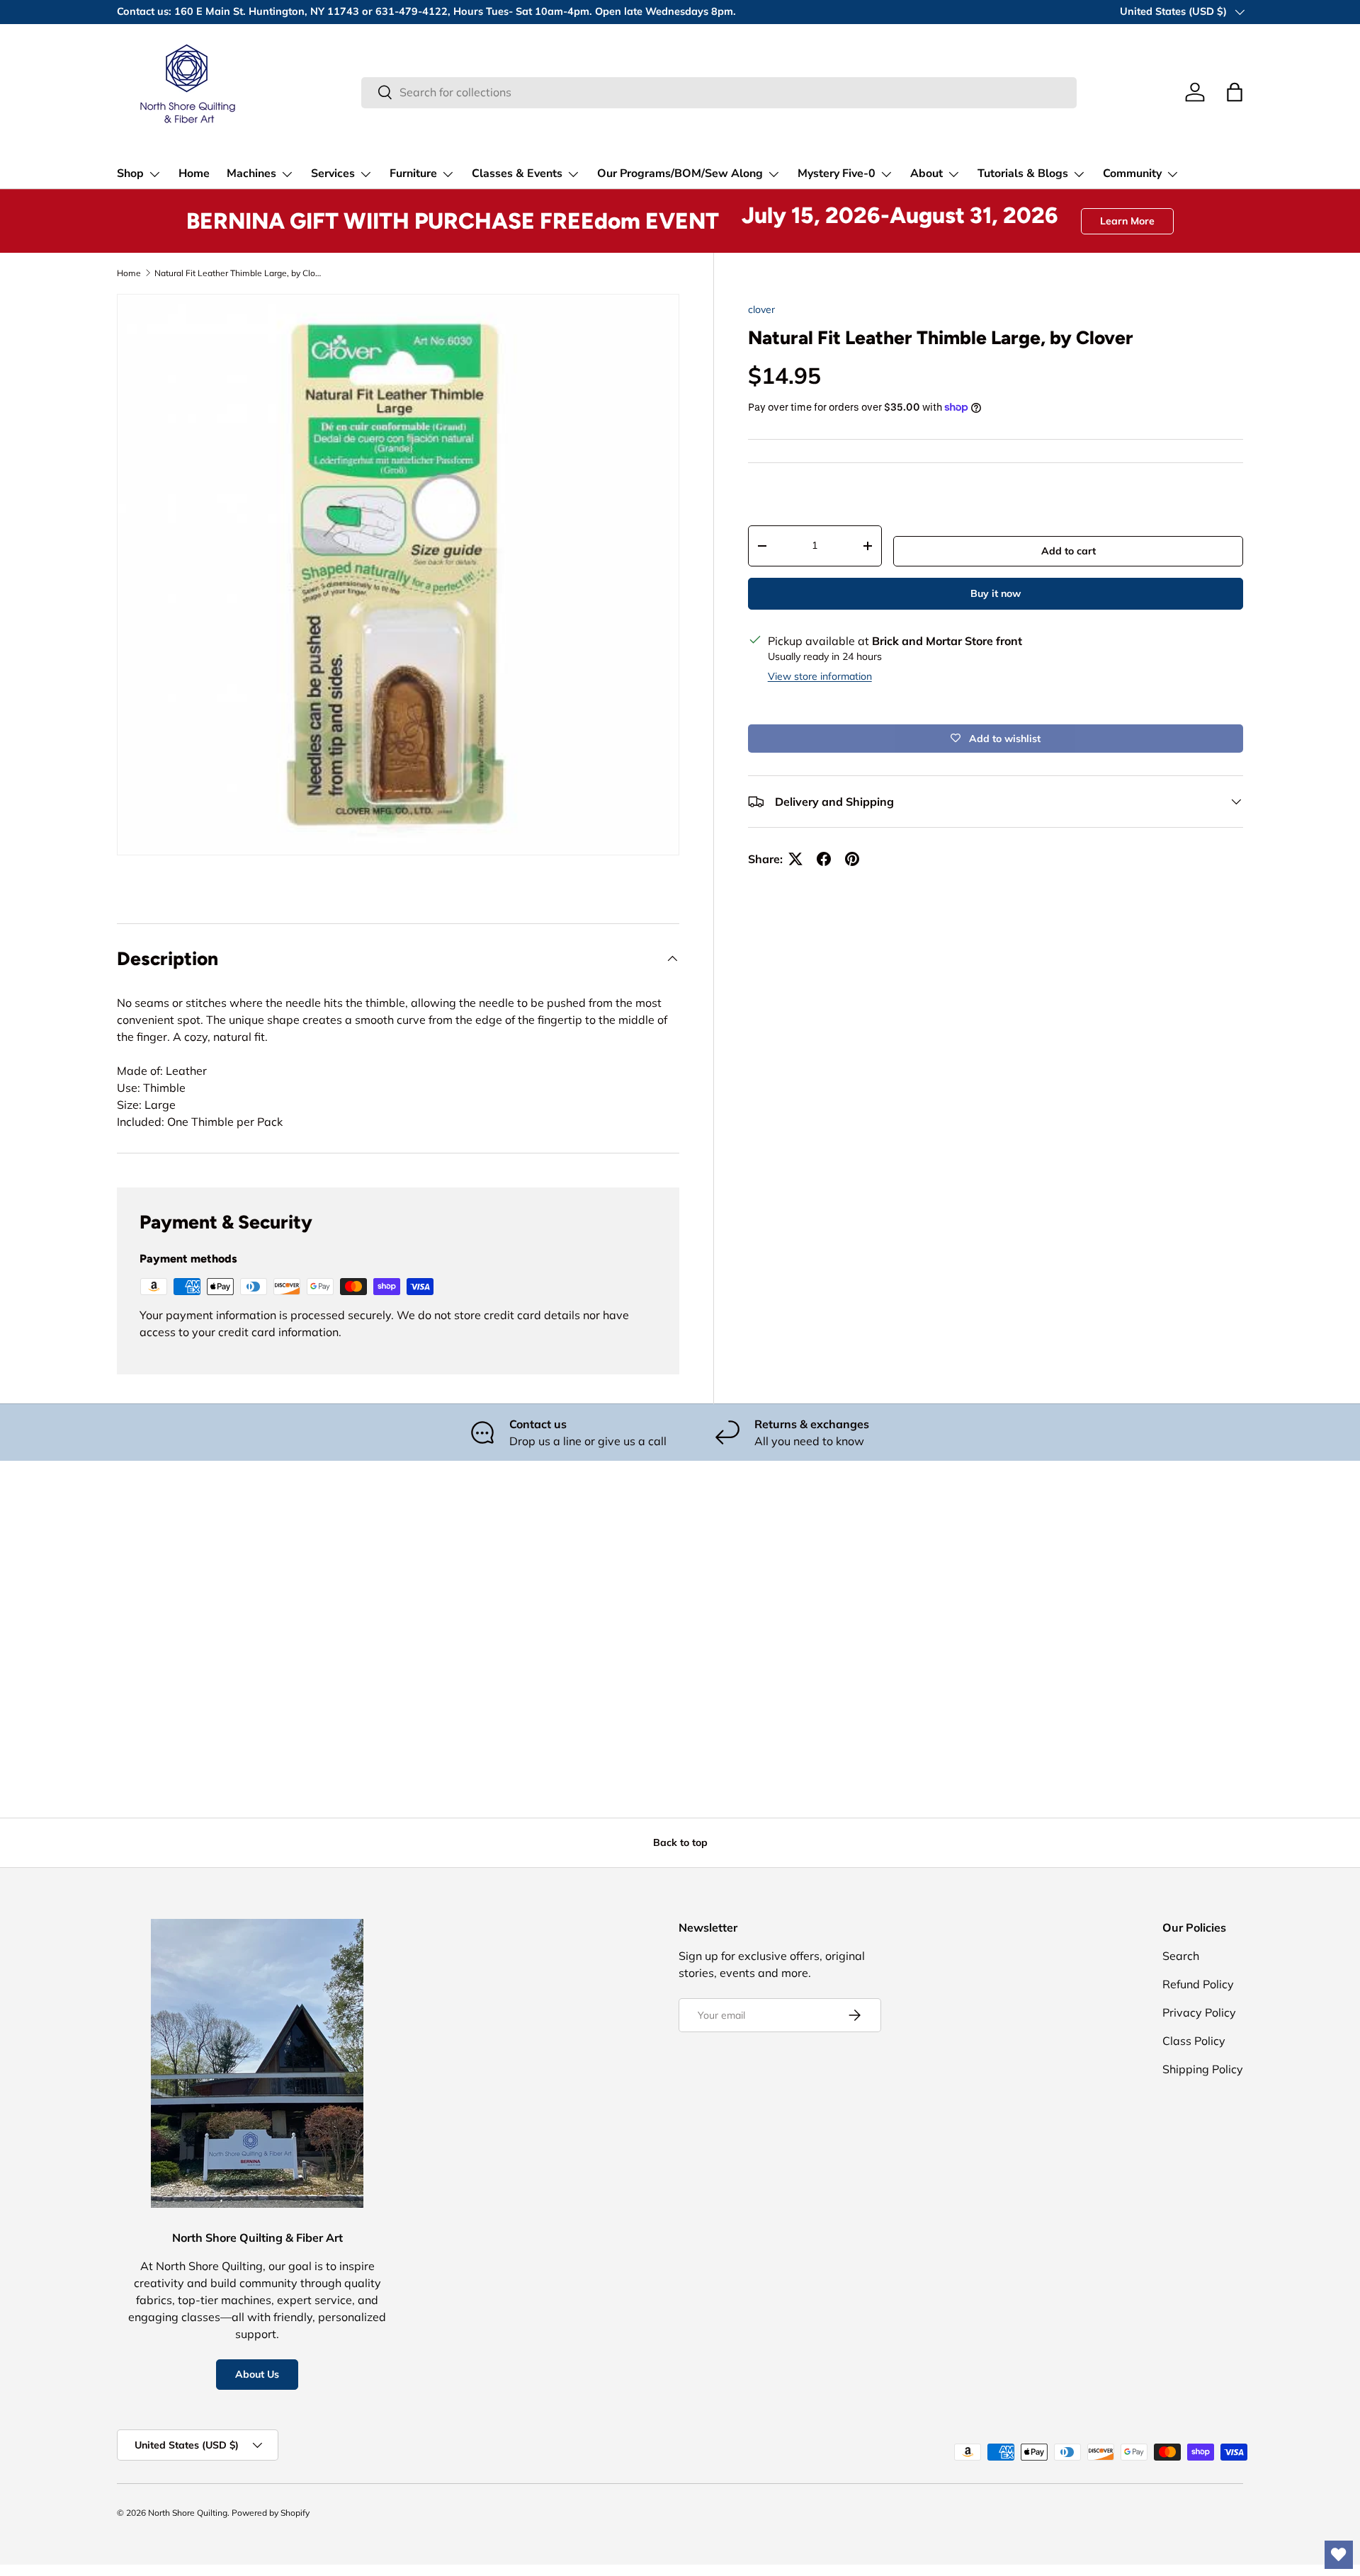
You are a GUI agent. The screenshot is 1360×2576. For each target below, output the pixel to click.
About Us (257, 2374)
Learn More (1127, 221)
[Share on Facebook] (824, 859)
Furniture (413, 173)
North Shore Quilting (188, 2513)
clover (761, 309)
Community (1132, 173)
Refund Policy (1198, 1984)
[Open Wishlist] (1339, 2555)
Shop (130, 173)
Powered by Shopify (271, 2513)
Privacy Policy (1199, 2012)
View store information (820, 676)
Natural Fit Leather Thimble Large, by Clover (239, 273)
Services (333, 173)
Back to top (680, 1842)
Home (194, 173)
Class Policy (1194, 2041)
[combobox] (719, 92)
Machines (251, 173)
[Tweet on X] (795, 859)
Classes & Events (517, 173)
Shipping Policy (1203, 2069)
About (926, 173)
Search (1181, 1956)
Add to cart (1069, 551)
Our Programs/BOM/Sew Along (680, 173)
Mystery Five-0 (837, 173)
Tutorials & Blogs (1023, 173)
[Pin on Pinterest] (852, 859)
